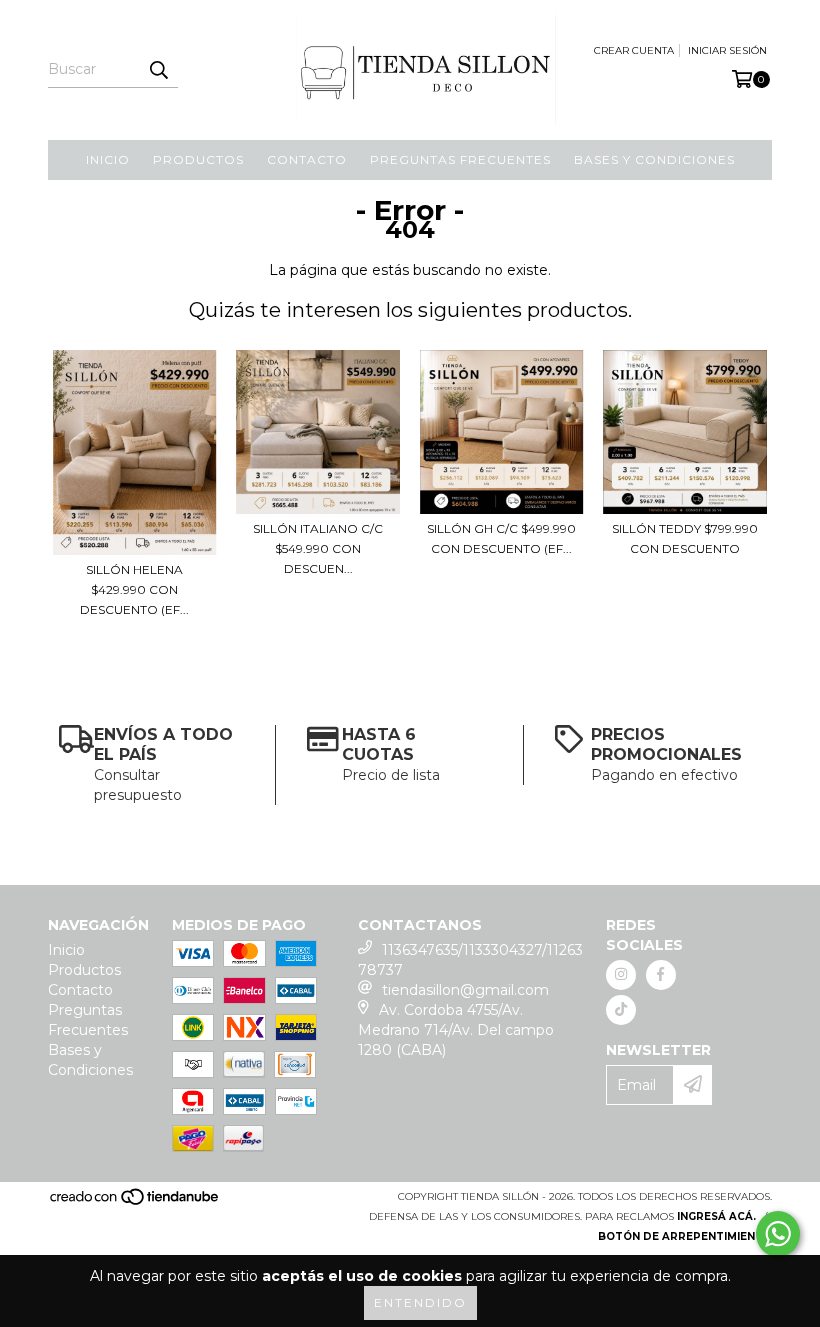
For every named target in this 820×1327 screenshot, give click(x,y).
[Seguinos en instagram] (621, 975)
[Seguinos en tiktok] (621, 1010)
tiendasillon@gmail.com (465, 990)
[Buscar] (158, 70)
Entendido (420, 1302)
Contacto (307, 159)
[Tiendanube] (135, 1202)
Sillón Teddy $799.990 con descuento (685, 538)
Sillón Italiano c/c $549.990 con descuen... (318, 548)
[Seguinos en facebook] (661, 975)
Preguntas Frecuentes (460, 159)
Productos (198, 159)
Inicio (108, 159)
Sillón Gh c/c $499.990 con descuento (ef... (501, 538)
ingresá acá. (716, 1216)
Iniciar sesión (727, 50)
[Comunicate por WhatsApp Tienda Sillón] (778, 1234)
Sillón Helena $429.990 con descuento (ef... (134, 589)
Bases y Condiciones (654, 159)
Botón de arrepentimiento (685, 1236)
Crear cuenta (634, 50)
